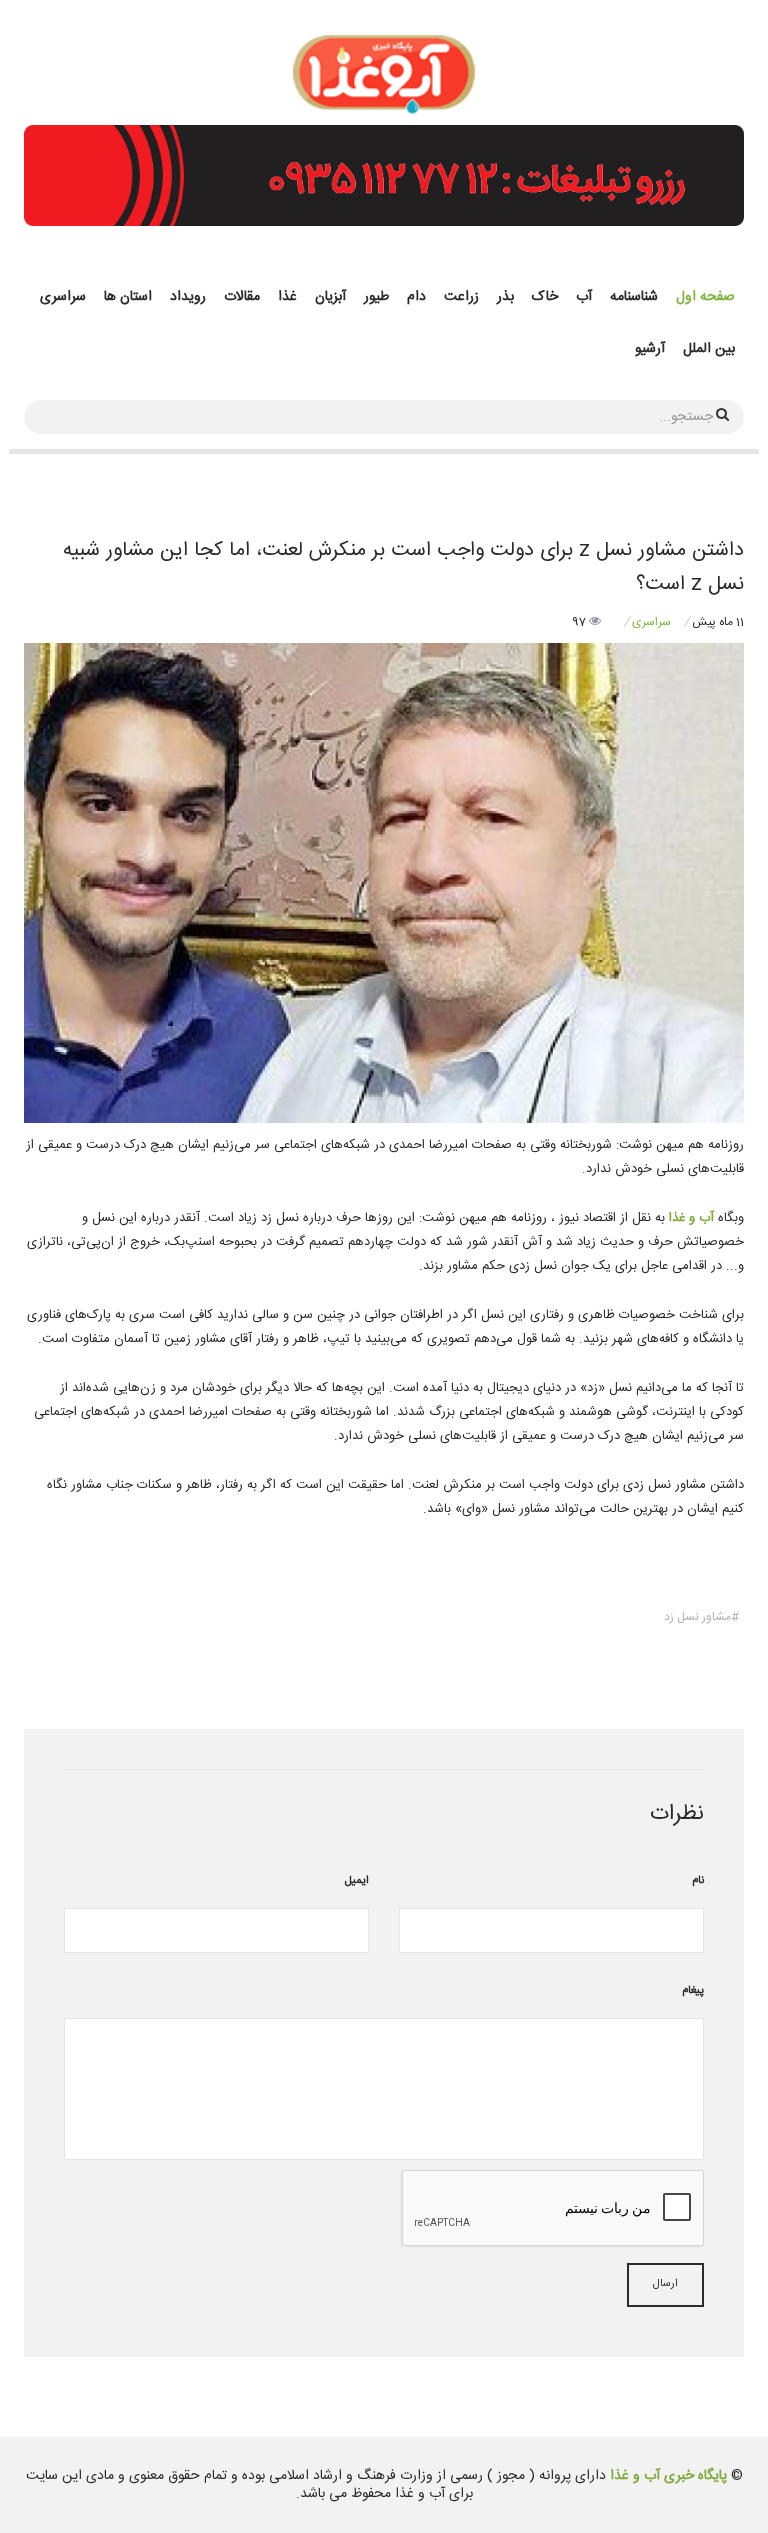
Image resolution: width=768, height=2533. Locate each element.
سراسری (63, 297)
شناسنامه (634, 297)
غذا (287, 297)
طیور (376, 297)
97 (580, 622)
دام (416, 297)
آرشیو (650, 349)
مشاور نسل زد (697, 1617)
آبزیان (330, 297)
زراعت (461, 297)
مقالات (242, 297)
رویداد (188, 297)
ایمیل (357, 1881)
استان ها (128, 297)
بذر (505, 297)
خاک (545, 297)
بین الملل (709, 349)
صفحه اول (705, 297)
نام (698, 1881)
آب (584, 297)
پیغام (693, 1991)
